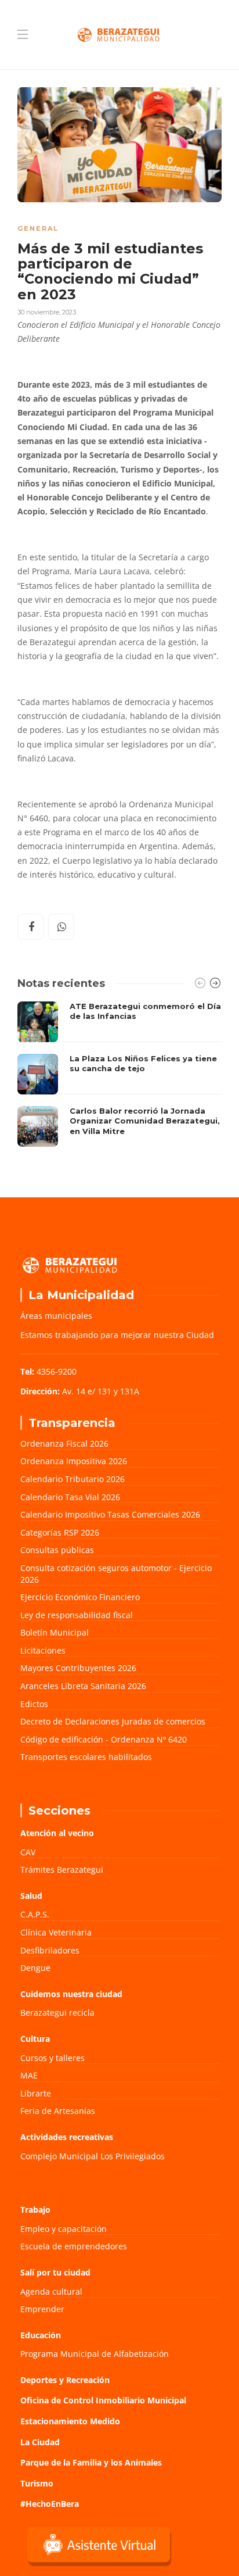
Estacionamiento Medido (70, 2421)
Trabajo (35, 2210)
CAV (28, 1852)
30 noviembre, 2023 (47, 312)
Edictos (34, 1704)
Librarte (36, 2093)
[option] (119, 1074)
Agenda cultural (51, 2291)
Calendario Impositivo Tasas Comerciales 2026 (110, 1514)
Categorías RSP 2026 (60, 1532)
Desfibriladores (50, 1950)
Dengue (35, 1968)
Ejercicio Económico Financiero (80, 1597)
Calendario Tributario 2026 (73, 1479)
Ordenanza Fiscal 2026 (64, 1443)
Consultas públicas (57, 1550)
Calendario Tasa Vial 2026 (70, 1497)
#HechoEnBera (50, 2504)
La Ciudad (40, 2442)
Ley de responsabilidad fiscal (77, 1615)
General (38, 228)
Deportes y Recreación (65, 2380)
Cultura (35, 2039)
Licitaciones (43, 1650)
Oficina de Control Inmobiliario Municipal (103, 2400)
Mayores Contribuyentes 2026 (78, 1668)
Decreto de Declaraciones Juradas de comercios (113, 1721)
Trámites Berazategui (62, 1870)
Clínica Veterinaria (56, 1932)
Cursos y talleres (52, 2058)
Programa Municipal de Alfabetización (95, 2354)
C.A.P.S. (35, 1914)
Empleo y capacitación (64, 2229)
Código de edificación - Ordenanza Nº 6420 (104, 1739)
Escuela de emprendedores (74, 2246)
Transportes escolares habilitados (86, 1757)
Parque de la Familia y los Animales (91, 2462)
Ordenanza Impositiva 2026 (74, 1461)
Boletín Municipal (55, 1632)
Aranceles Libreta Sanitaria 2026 (83, 1686)
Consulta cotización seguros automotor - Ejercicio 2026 (116, 1574)
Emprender (42, 2309)
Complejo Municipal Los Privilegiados (93, 2156)
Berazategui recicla (57, 2013)
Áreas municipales (56, 1316)
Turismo (37, 2483)
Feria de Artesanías (58, 2111)
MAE (29, 2075)
